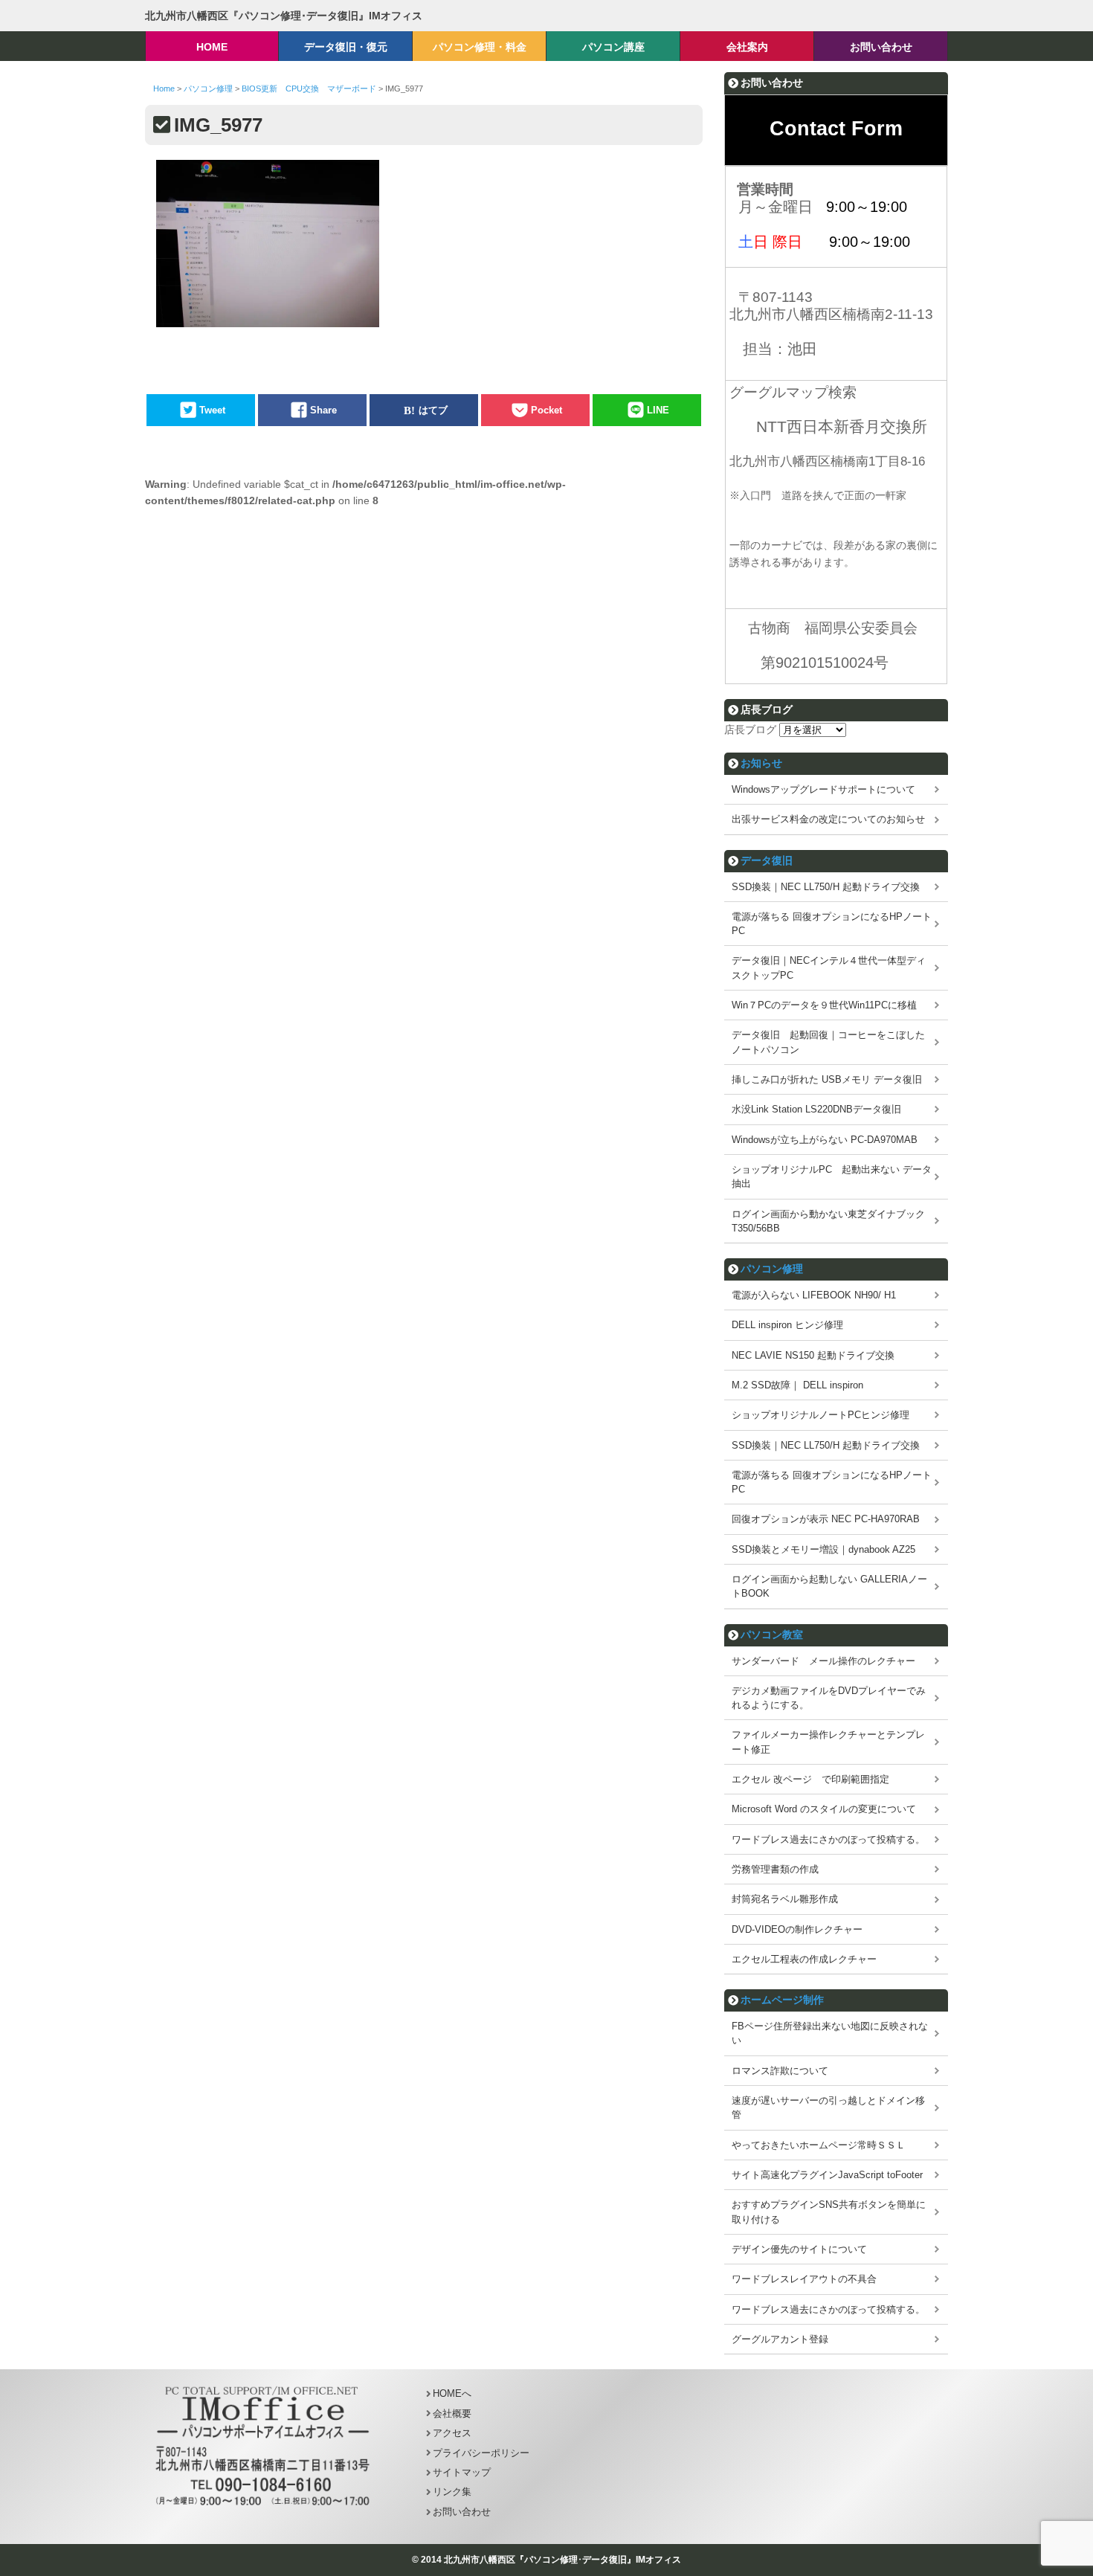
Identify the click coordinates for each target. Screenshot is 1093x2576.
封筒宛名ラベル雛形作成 (785, 1899)
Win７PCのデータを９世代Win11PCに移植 (824, 1005)
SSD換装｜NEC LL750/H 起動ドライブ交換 (826, 887)
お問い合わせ (462, 2512)
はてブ (433, 410)
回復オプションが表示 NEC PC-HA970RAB (826, 1519)
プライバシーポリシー (481, 2453)
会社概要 (452, 2414)
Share (323, 410)
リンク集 (452, 2492)
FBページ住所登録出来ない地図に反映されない (830, 2033)
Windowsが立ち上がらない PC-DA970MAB (825, 1140)
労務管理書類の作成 (775, 1869)
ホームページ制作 (782, 2000)
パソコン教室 (772, 1635)
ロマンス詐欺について (780, 2071)
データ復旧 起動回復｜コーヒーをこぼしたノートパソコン (828, 1042)
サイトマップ (462, 2472)
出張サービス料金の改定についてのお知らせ (828, 819)
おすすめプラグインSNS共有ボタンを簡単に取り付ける (829, 2212)
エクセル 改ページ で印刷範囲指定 (810, 1779)
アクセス (452, 2433)
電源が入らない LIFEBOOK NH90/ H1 (814, 1295)
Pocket (546, 410)
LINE (658, 410)
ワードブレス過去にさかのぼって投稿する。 (828, 1839)
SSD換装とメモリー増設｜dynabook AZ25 (823, 1549)
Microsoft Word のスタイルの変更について (824, 1809)
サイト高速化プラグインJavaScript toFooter (827, 2175)
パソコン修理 (772, 1269)
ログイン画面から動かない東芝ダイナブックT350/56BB (828, 1221)
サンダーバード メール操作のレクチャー (823, 1661)
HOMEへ (452, 2393)
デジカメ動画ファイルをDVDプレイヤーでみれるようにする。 (829, 1698)
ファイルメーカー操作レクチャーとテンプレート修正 (828, 1742)
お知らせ (761, 763)
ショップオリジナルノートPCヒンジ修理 (820, 1415)
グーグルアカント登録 (780, 2339)
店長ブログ (750, 730)
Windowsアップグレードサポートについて (823, 789)
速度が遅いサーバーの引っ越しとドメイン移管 (828, 2108)
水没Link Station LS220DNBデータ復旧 (816, 1109)
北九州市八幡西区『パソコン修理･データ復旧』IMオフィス (284, 16)
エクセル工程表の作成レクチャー (804, 1959)
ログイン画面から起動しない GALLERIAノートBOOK (829, 1586)
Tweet (212, 410)
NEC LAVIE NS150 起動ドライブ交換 (813, 1355)
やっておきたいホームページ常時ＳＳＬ (819, 2145)
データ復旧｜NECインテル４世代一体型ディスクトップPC (829, 967)
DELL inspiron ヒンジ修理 (787, 1325)
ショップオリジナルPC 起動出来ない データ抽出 (832, 1176)
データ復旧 (767, 860)
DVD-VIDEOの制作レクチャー (797, 1929)
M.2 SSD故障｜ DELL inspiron (797, 1385)
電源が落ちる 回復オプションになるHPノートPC (832, 924)
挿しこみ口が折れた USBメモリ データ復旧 (827, 1079)
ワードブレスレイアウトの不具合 (804, 2279)
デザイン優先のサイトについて (799, 2249)
